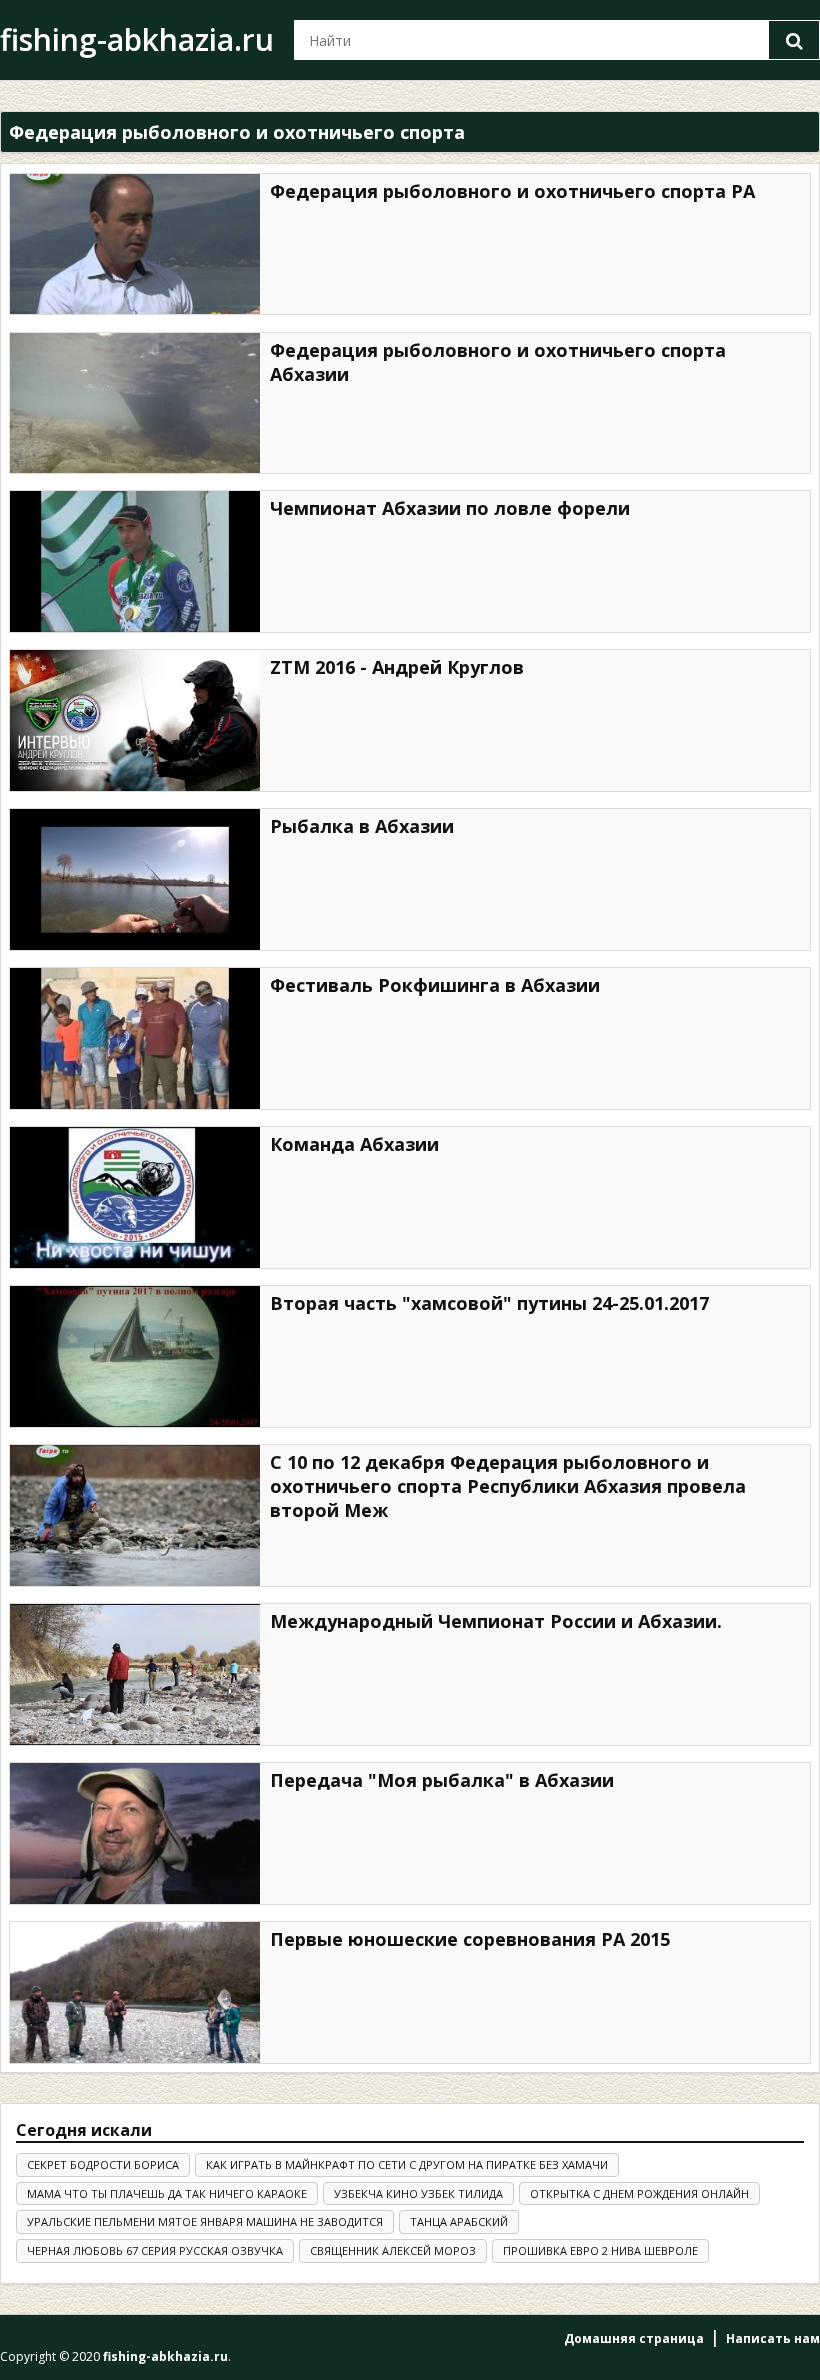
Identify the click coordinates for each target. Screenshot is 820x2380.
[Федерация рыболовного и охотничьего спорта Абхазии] (135, 403)
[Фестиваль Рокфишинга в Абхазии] (135, 1038)
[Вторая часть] (135, 1356)
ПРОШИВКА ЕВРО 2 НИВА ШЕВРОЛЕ (600, 2250)
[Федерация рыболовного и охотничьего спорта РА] (135, 244)
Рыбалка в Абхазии (362, 826)
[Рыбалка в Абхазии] (135, 879)
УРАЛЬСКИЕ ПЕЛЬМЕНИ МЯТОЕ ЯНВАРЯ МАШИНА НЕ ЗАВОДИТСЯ (205, 2221)
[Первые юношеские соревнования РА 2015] (135, 1992)
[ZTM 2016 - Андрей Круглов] (135, 720)
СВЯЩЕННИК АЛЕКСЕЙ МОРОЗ (393, 2250)
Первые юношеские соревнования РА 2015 (470, 1939)
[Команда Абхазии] (135, 1197)
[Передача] (135, 1833)
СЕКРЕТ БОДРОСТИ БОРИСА (103, 2164)
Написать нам (773, 2338)
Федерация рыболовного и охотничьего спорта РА (512, 191)
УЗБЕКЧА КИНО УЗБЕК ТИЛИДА (418, 2193)
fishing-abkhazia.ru (137, 39)
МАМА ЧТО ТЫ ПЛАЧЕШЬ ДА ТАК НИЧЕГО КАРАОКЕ (167, 2193)
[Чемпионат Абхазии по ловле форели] (135, 561)
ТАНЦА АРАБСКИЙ (459, 2221)
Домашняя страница (634, 2338)
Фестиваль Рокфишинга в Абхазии (435, 985)
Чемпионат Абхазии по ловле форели (450, 508)
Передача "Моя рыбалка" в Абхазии (442, 1780)
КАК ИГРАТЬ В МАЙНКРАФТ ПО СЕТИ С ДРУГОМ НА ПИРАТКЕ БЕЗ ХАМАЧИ (407, 2164)
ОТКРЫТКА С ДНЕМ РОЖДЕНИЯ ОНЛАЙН (639, 2193)
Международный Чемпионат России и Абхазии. (496, 1621)
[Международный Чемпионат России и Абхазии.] (135, 1674)
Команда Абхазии (354, 1144)
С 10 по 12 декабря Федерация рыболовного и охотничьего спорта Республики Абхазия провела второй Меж (508, 1486)
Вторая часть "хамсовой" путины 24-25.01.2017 (489, 1303)
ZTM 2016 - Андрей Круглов (397, 667)
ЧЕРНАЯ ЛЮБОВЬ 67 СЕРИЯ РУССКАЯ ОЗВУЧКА (155, 2250)
